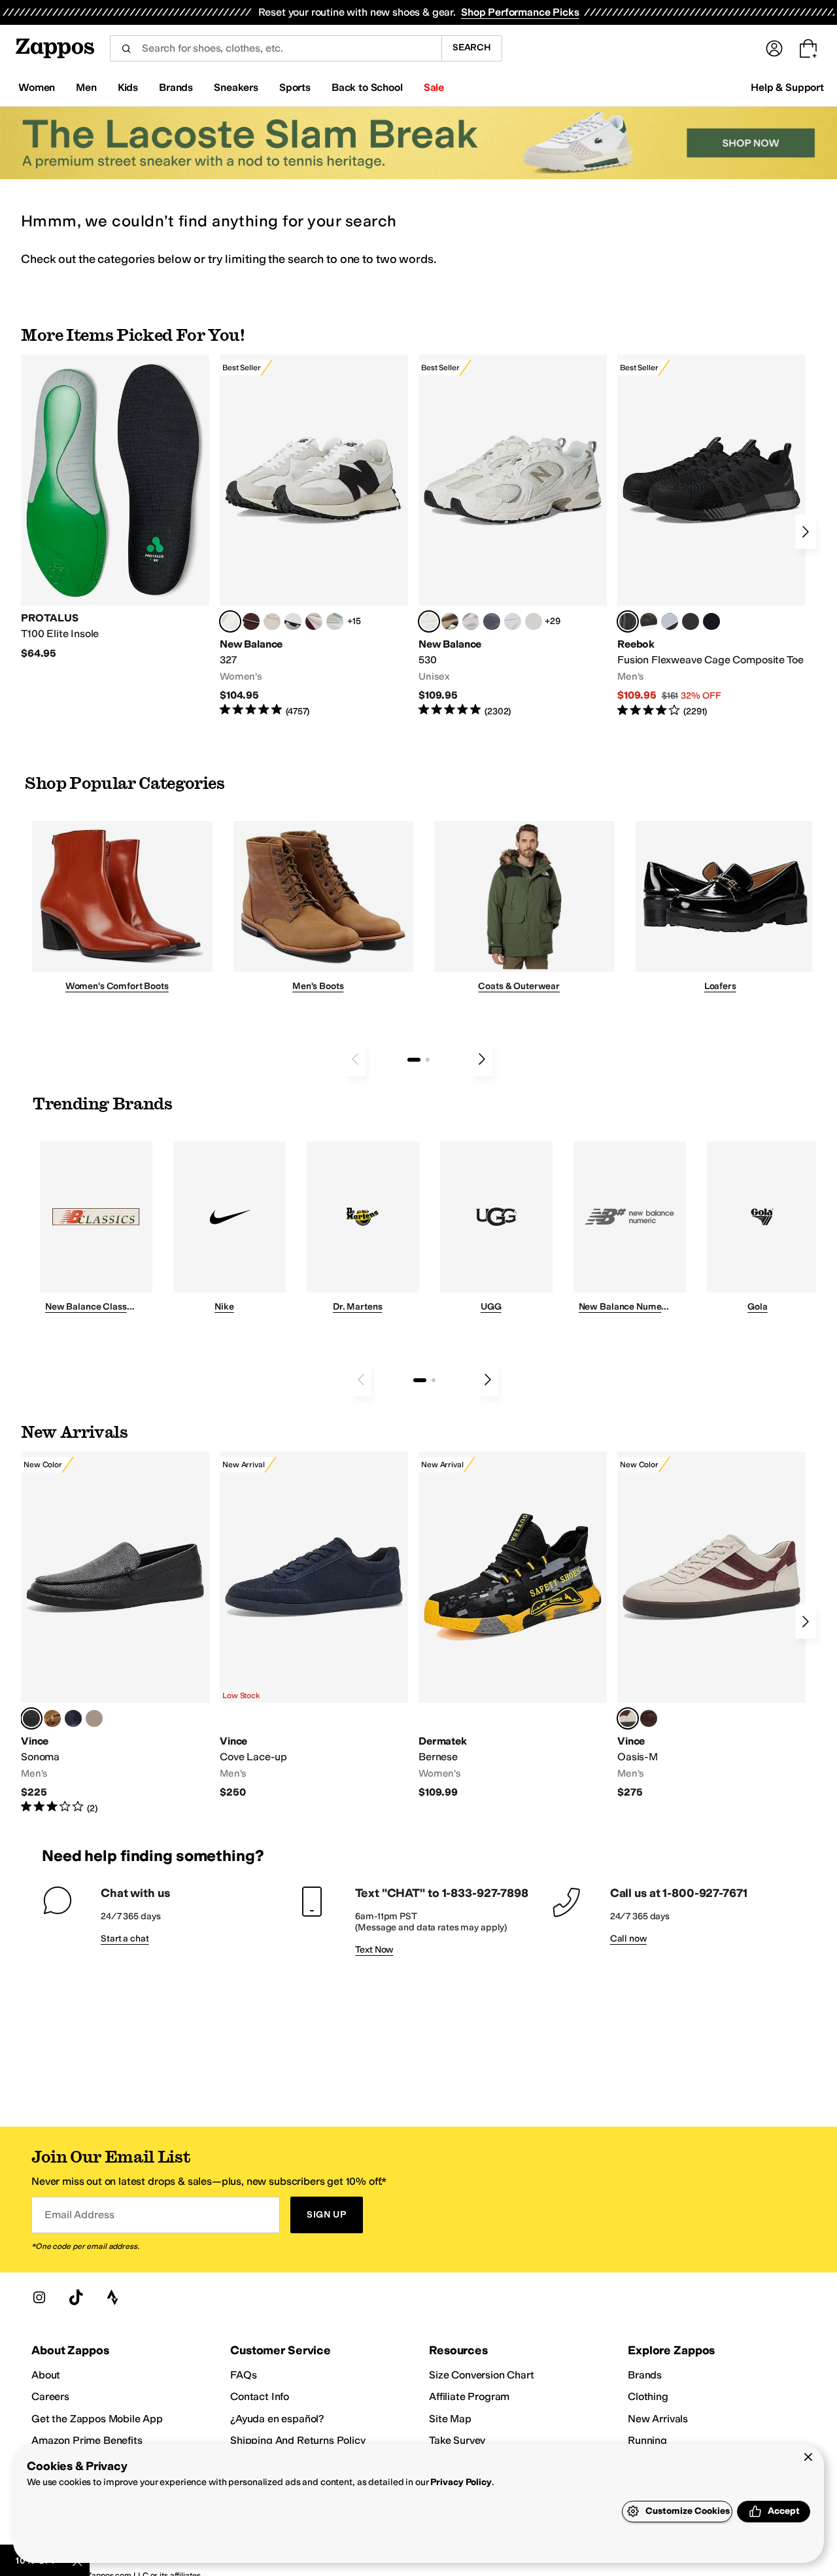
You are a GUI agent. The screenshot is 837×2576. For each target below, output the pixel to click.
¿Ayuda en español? (277, 2419)
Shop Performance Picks (520, 12)
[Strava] (112, 2297)
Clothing (648, 2396)
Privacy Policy (461, 2482)
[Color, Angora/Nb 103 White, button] (335, 621)
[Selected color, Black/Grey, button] (628, 621)
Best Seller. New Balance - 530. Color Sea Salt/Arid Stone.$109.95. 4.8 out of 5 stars (513, 536)
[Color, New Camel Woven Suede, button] (94, 1718)
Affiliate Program (469, 2396)
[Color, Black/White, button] (711, 621)
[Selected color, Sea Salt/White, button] (230, 621)
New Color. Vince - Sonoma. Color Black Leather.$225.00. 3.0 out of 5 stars (115, 1633)
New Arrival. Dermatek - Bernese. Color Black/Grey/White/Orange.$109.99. (513, 1625)
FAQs (243, 2375)
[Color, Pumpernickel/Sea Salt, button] (251, 621)
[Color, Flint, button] (52, 1718)
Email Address (79, 2215)
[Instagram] (39, 2297)
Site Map (450, 2419)
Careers (50, 2396)
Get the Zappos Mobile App (97, 2419)
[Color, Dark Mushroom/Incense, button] (450, 621)
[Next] (806, 532)
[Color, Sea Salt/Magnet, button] (492, 621)
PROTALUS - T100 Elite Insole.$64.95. (115, 507)
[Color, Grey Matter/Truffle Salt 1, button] (534, 621)
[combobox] (276, 48)
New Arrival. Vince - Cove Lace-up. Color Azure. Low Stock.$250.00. (314, 1625)
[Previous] (355, 1059)
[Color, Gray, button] (670, 621)
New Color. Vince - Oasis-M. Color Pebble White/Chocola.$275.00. (711, 1625)
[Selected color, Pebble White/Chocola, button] (628, 1718)
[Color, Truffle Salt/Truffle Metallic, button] (471, 621)
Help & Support (787, 87)
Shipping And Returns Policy (298, 2440)
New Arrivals (658, 2419)
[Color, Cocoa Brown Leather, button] (649, 1718)
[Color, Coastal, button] (73, 1718)
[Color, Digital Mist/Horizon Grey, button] (293, 621)
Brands (645, 2375)
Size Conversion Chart (482, 2375)
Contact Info (260, 2396)
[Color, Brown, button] (649, 621)
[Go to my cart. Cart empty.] (808, 48)
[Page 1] (414, 1060)
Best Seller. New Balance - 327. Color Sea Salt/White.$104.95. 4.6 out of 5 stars (314, 536)
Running (647, 2440)
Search (472, 47)
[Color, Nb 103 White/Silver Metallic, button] (513, 621)
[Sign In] (774, 48)
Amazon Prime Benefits (87, 2440)
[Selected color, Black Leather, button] (31, 1718)
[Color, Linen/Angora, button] (272, 621)
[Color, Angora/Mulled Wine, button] (314, 621)
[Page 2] (428, 1060)
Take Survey (457, 2440)
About (46, 2375)
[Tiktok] (76, 2297)
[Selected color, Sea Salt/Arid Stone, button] (429, 621)
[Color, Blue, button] (691, 621)
